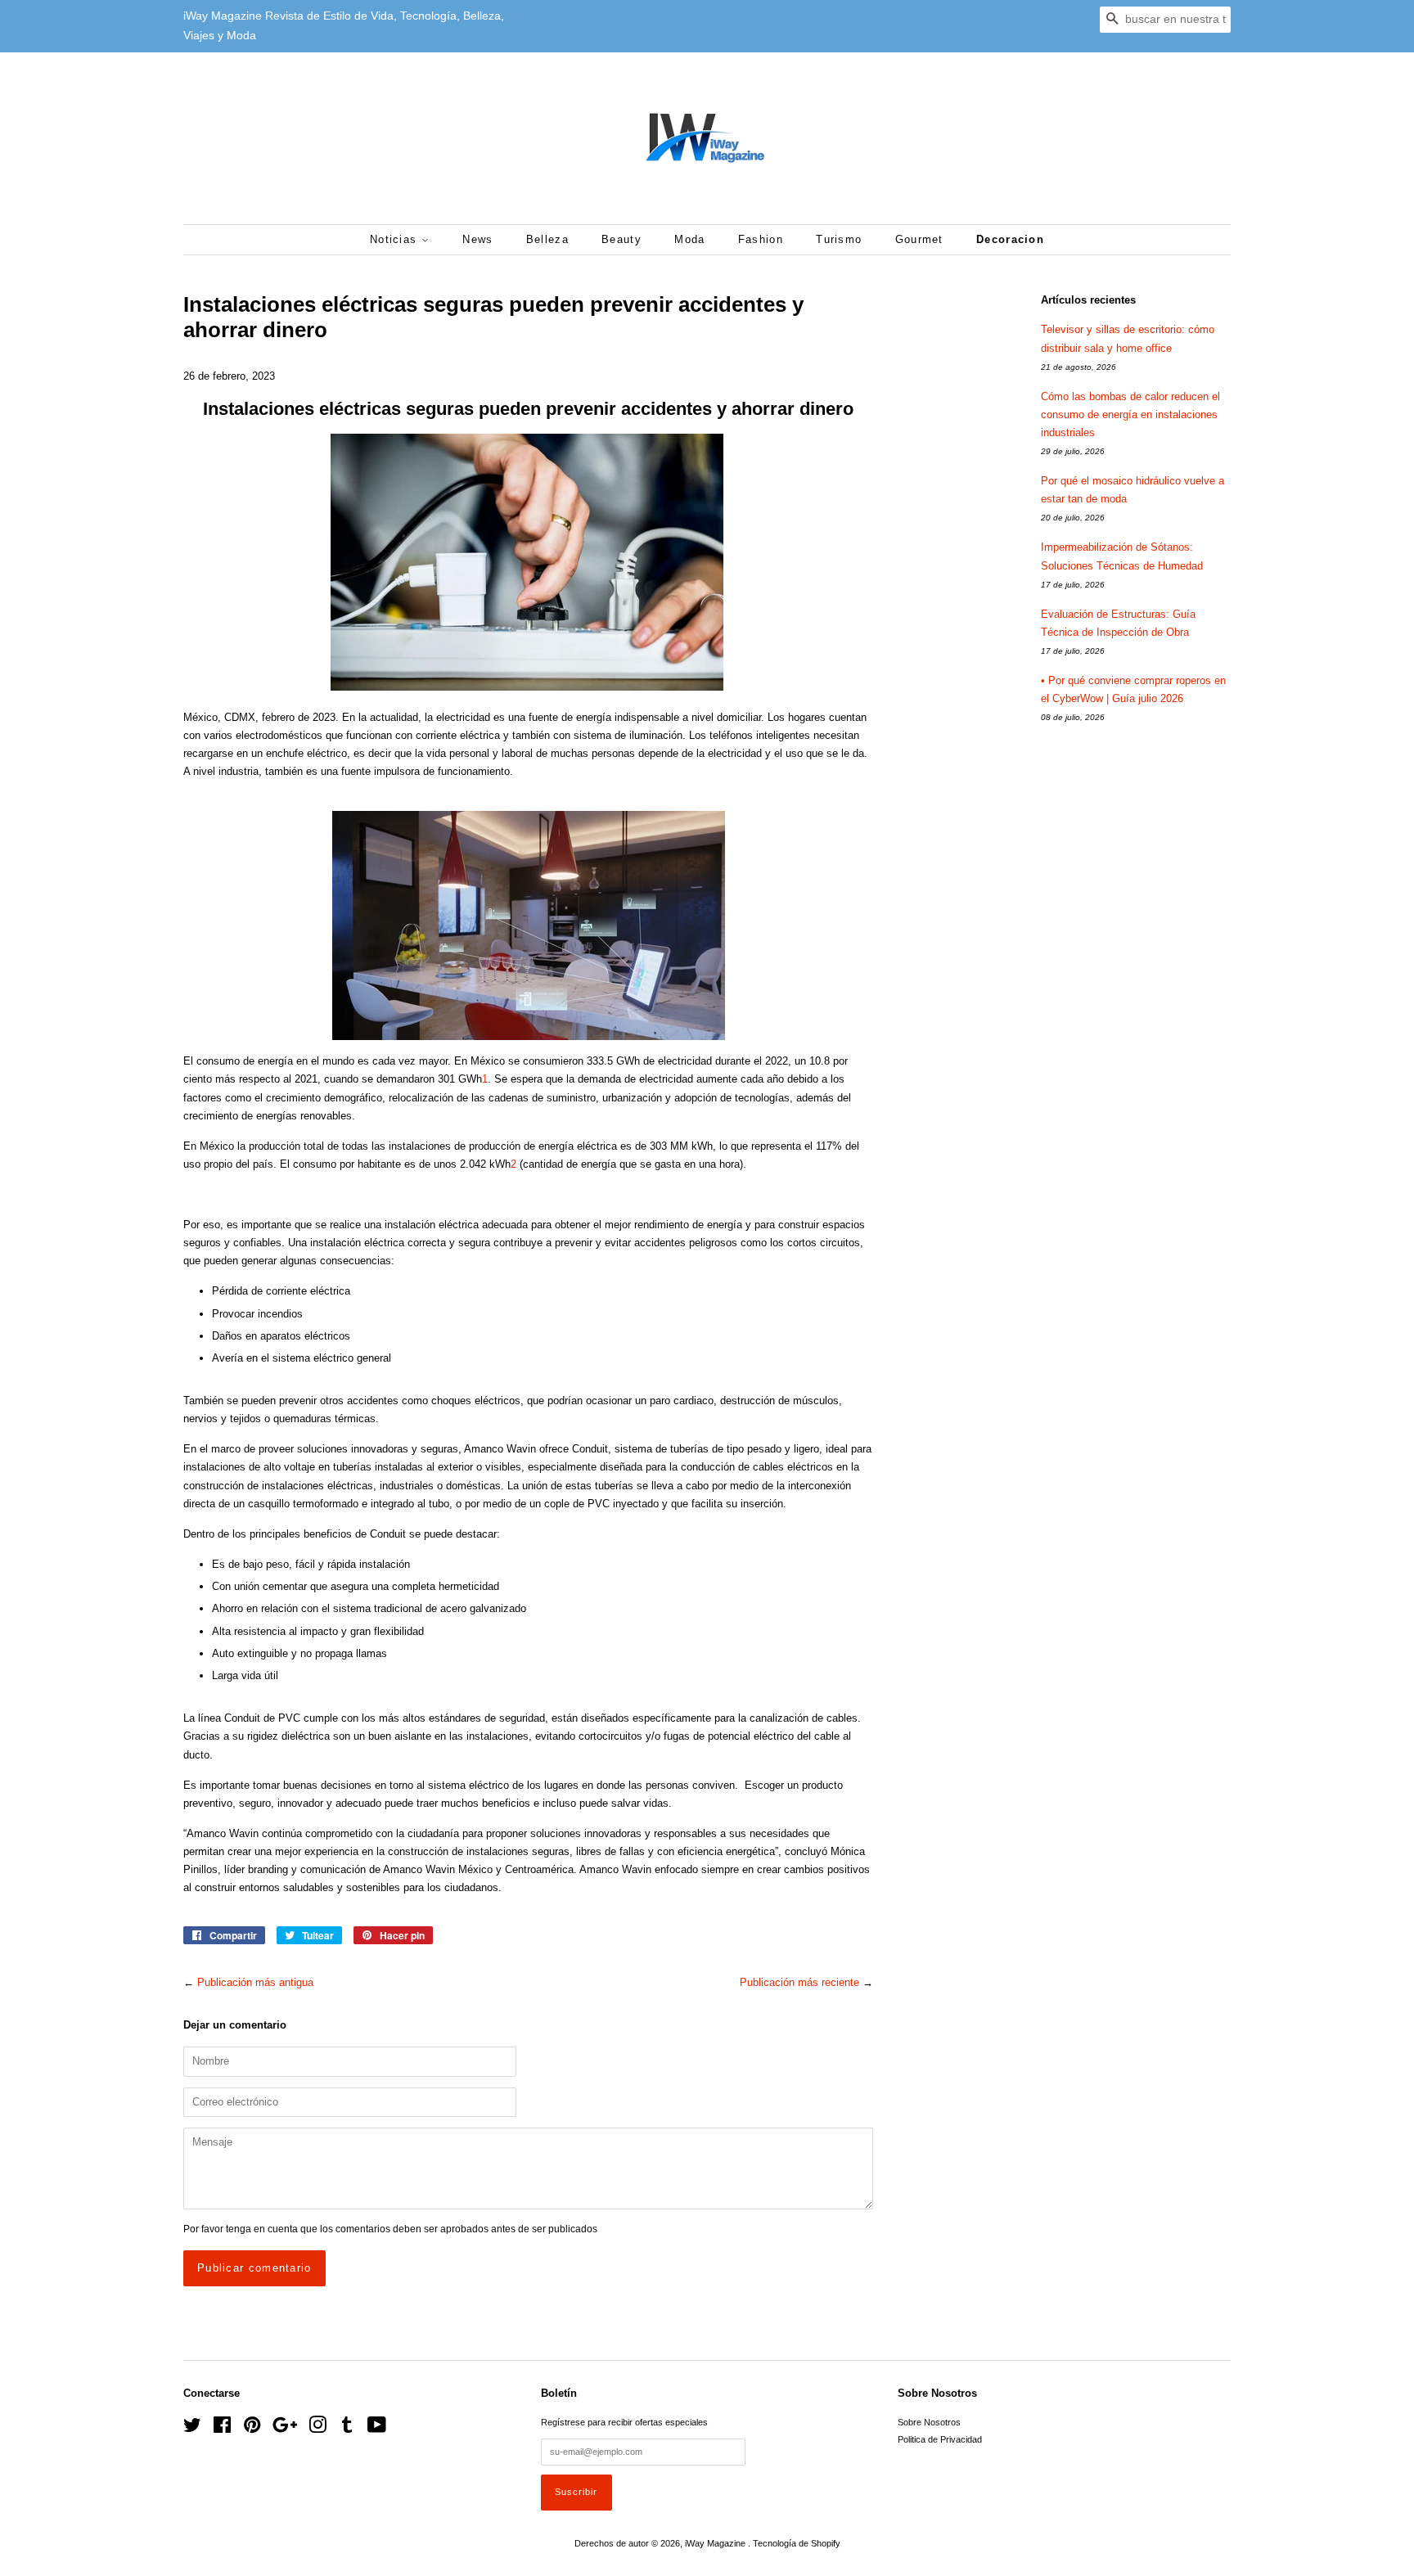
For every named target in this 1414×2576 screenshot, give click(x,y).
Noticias (396, 239)
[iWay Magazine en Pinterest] (252, 2429)
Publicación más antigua (255, 1982)
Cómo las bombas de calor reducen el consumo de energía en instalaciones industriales (1130, 414)
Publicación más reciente (799, 1982)
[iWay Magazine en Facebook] (222, 2429)
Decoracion (1010, 239)
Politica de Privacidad (940, 2439)
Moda (689, 239)
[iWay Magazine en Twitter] (192, 2429)
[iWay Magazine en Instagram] (317, 2429)
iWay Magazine (716, 2543)
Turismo (839, 239)
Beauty (621, 239)
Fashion (761, 239)
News (477, 239)
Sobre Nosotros (929, 2422)
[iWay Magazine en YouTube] (377, 2429)
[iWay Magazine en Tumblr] (347, 2429)
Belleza (547, 239)
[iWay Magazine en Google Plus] (285, 2429)
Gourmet (919, 239)
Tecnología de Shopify (797, 2543)
